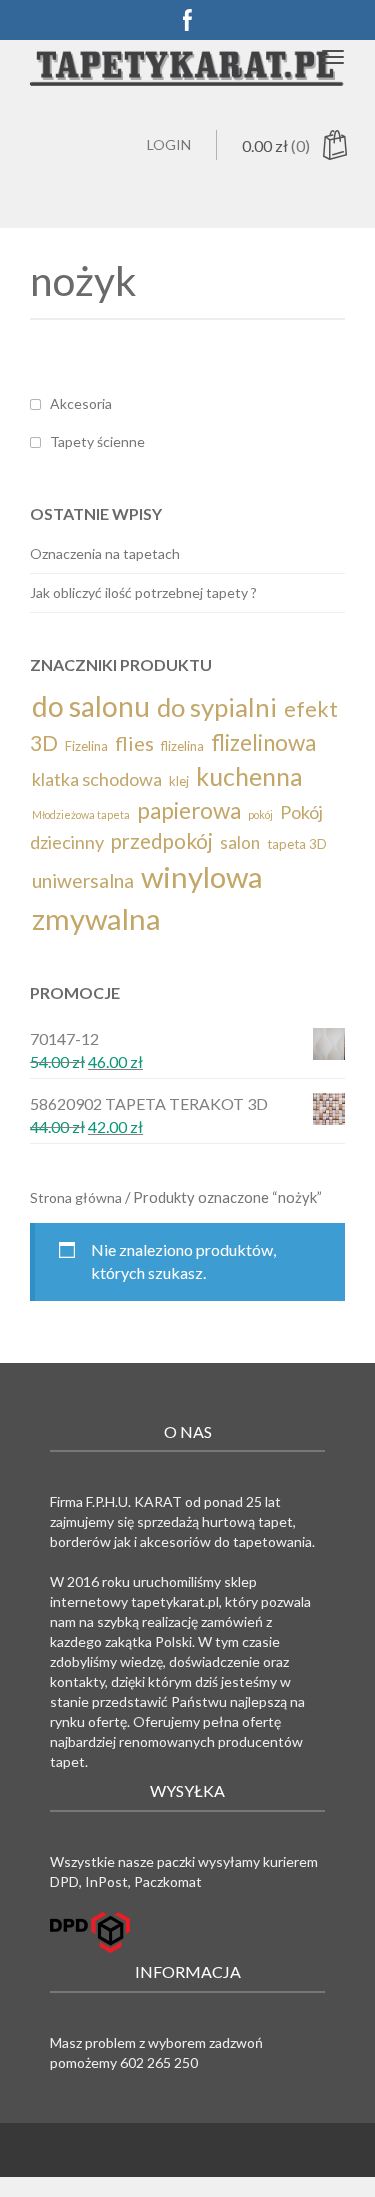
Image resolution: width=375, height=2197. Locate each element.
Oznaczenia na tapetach (105, 553)
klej (179, 781)
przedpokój (162, 841)
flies (134, 743)
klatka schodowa (97, 779)
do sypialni (217, 707)
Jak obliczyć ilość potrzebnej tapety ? (143, 592)
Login (169, 144)
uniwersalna (83, 880)
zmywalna (96, 918)
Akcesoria (81, 403)
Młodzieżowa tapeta (81, 814)
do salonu (91, 706)
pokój (260, 814)
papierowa (189, 810)
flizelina (182, 746)
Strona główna (76, 1197)
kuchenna (249, 776)
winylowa (202, 876)
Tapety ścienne (97, 441)
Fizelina (86, 746)
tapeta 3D (297, 844)
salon (240, 842)
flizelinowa (263, 742)
